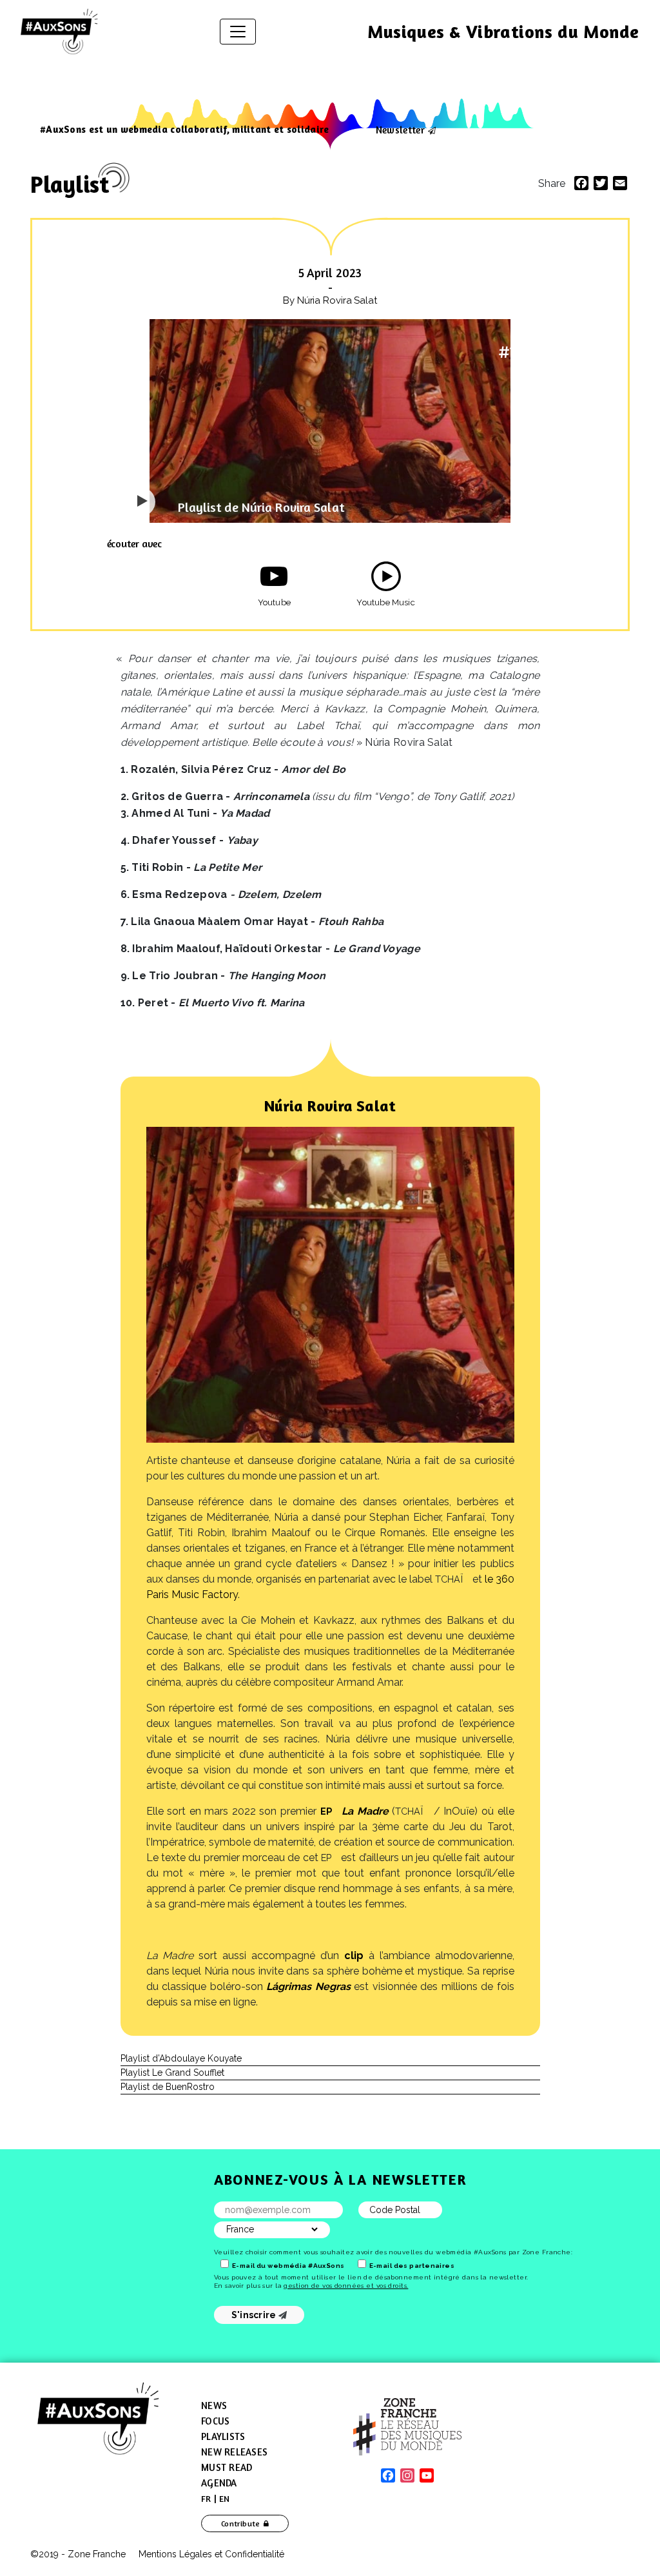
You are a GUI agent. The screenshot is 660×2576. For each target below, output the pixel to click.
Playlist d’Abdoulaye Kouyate (181, 2058)
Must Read (227, 2467)
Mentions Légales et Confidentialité (211, 2554)
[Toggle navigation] (238, 32)
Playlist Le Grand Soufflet (172, 2073)
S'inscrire (255, 2315)
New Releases (234, 2452)
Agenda (219, 2483)
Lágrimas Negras (308, 1986)
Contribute (241, 2523)
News (214, 2405)
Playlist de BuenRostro (168, 2087)
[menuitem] (206, 2499)
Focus (215, 2421)
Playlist (70, 184)
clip (354, 1956)
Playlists (223, 2436)
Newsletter (400, 130)
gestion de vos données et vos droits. (346, 2286)
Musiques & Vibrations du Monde (503, 32)
